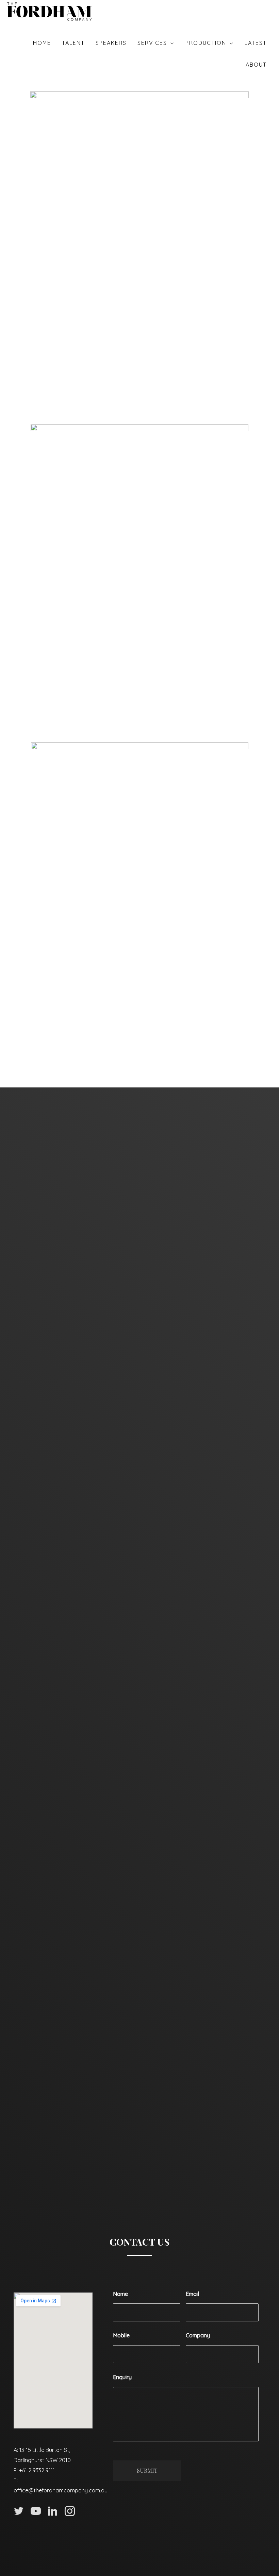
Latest (256, 43)
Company (198, 2335)
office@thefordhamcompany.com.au (61, 2490)
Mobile (121, 2335)
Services (152, 43)
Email (192, 2294)
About (256, 65)
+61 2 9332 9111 (37, 2470)
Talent (73, 43)
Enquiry (122, 2377)
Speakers (111, 43)
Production (206, 43)
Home (42, 43)
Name (120, 2294)
